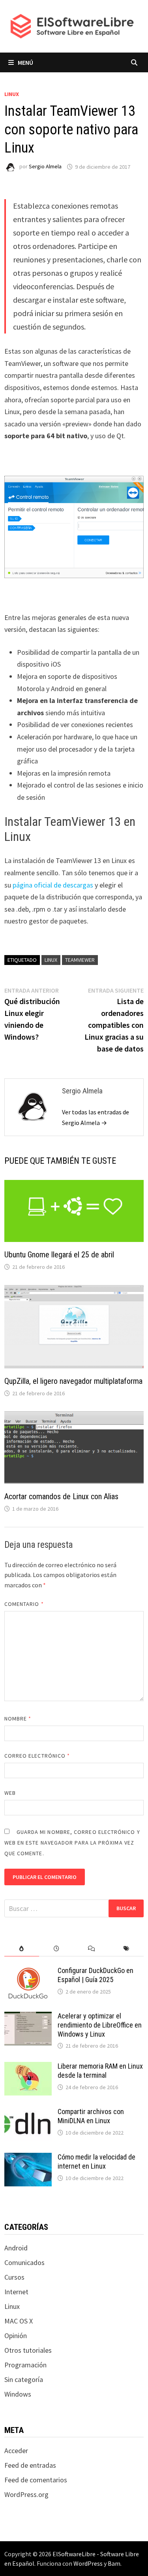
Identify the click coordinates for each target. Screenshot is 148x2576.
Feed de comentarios (36, 2480)
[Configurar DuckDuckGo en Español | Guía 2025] (28, 1972)
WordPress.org (26, 2494)
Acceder (16, 2451)
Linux (12, 94)
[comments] (92, 1949)
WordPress (88, 2563)
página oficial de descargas (53, 885)
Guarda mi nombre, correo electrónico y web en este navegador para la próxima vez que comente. (72, 1843)
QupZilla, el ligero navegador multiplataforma (73, 1381)
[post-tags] (126, 1949)
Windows (18, 2394)
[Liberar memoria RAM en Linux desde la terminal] (28, 2067)
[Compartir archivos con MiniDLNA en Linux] (28, 2113)
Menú (25, 62)
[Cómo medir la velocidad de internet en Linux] (28, 2158)
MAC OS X (19, 2321)
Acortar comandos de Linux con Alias (61, 1496)
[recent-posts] (56, 1949)
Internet (16, 2292)
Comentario (24, 1604)
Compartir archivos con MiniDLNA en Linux (91, 2116)
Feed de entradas (30, 2465)
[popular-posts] (22, 1949)
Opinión (16, 2336)
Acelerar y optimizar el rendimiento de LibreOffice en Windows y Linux (100, 2025)
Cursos (14, 2277)
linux (51, 960)
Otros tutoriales (28, 2350)
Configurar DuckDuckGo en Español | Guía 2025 (96, 1975)
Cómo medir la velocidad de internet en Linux (96, 2161)
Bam (114, 2563)
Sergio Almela (45, 167)
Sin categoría (24, 2379)
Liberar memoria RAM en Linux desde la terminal (100, 2071)
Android (16, 2248)
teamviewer (80, 960)
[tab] (22, 1949)
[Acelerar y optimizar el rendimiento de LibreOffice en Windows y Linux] (28, 2017)
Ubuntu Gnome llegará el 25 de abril (59, 1255)
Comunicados (24, 2262)
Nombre (18, 1719)
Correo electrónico (37, 1756)
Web (10, 1793)
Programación (25, 2365)
